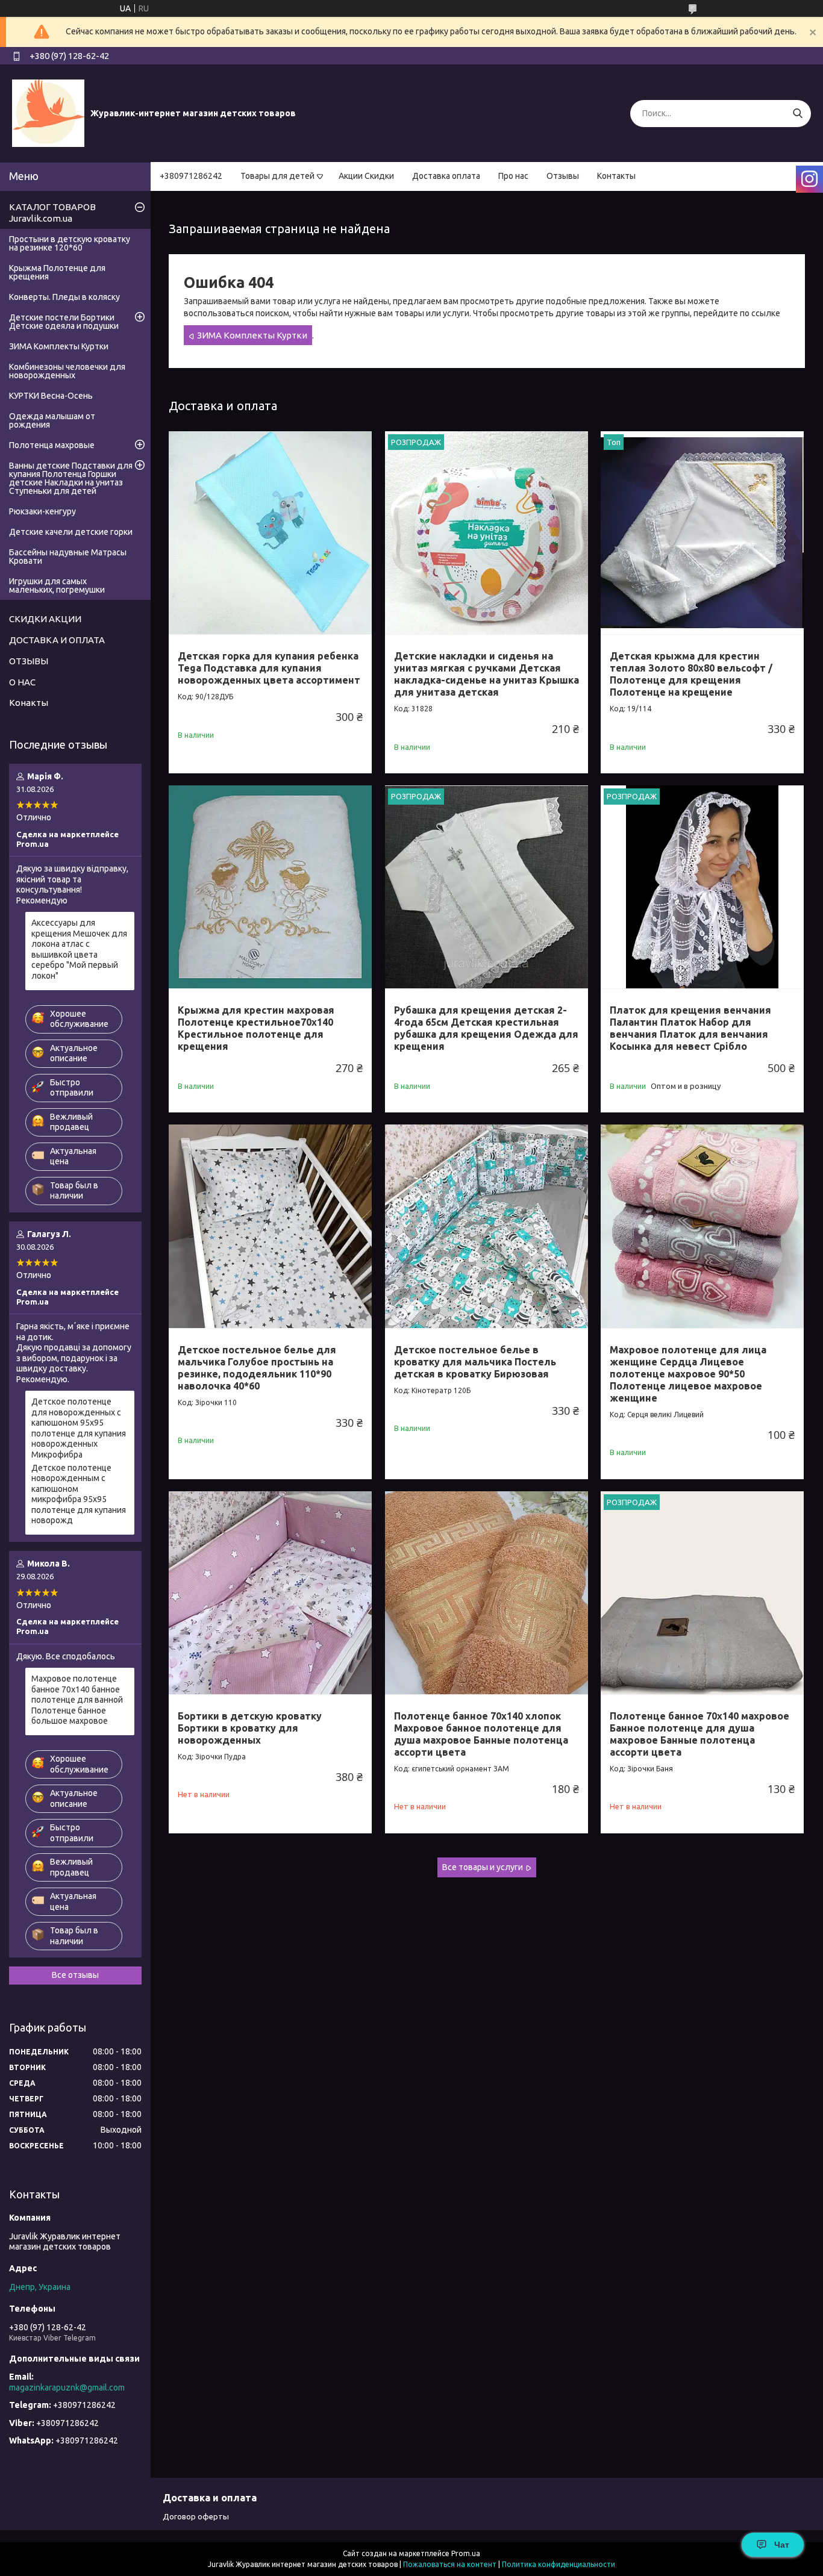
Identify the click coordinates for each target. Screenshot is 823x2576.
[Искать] (797, 114)
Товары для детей (277, 176)
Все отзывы (75, 1975)
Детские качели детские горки (71, 532)
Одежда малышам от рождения (52, 420)
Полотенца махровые (52, 445)
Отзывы (563, 176)
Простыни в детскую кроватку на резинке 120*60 (70, 243)
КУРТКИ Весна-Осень (51, 396)
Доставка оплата (446, 176)
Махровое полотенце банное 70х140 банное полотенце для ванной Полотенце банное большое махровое (77, 1700)
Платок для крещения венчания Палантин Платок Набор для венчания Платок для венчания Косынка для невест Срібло (690, 1028)
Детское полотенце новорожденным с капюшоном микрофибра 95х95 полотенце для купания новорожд (79, 1494)
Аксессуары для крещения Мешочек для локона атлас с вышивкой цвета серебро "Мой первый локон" (79, 949)
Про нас (513, 176)
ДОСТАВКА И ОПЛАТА (57, 640)
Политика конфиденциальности (559, 2564)
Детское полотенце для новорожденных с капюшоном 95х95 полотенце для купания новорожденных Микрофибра (79, 1428)
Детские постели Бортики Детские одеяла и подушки (64, 322)
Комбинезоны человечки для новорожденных (67, 371)
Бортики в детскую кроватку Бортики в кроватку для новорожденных (250, 1728)
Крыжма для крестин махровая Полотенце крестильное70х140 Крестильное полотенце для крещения (256, 1028)
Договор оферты (196, 2516)
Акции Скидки (366, 176)
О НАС (22, 682)
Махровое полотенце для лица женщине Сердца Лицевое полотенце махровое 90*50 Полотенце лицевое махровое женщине (688, 1374)
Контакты (616, 176)
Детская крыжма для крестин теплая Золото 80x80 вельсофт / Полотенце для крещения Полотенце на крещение (691, 674)
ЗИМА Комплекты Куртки (252, 335)
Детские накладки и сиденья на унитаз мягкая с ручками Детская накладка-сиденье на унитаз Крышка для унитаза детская (487, 674)
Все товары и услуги (483, 1867)
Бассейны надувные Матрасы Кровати (68, 557)
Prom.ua (466, 2553)
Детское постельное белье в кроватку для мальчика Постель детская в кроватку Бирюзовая (475, 1362)
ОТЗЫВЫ (29, 661)
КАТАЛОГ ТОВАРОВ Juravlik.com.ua (52, 213)
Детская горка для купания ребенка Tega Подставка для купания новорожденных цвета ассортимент (269, 668)
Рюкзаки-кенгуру (42, 511)
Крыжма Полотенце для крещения (57, 272)
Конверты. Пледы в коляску (64, 297)
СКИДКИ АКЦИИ (45, 619)
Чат (782, 2545)
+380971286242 (191, 176)
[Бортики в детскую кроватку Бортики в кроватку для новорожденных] (270, 1593)
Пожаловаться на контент (450, 2564)
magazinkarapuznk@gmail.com (67, 2387)
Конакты (29, 703)
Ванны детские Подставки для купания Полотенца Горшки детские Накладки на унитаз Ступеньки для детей (71, 478)
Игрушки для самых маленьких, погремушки (57, 585)
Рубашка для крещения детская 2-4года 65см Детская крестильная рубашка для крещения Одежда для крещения (486, 1028)
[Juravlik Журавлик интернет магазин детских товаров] (48, 113)
